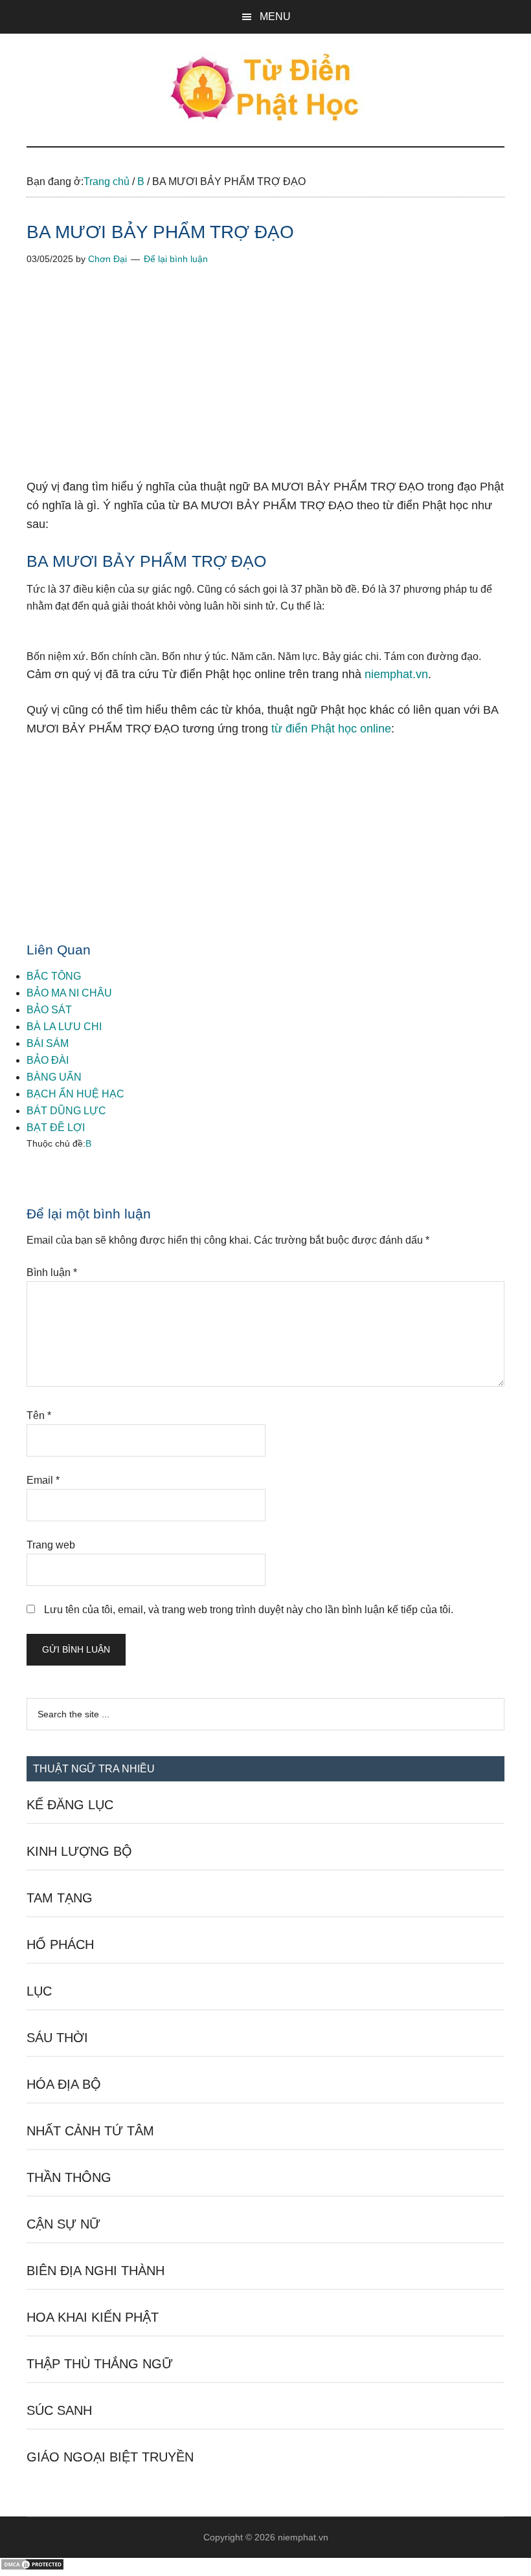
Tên (39, 1415)
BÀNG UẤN (54, 1077)
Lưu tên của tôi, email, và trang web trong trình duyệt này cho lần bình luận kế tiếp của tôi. (249, 1610)
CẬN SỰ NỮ (63, 2224)
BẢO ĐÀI (48, 1060)
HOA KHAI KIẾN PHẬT (93, 2317)
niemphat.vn (396, 674)
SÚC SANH (59, 2410)
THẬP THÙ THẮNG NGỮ (100, 2364)
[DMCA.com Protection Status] (32, 2567)
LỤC (39, 1991)
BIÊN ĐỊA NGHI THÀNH (96, 2271)
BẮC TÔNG (54, 976)
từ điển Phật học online (331, 729)
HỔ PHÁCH (60, 1944)
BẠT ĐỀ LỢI (56, 1128)
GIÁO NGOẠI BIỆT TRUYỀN (110, 2457)
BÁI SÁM (48, 1043)
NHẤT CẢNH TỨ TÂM (90, 2131)
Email (43, 1480)
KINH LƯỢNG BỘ (79, 1851)
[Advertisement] (265, 382)
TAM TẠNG (60, 1898)
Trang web (51, 1545)
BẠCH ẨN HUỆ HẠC (75, 1094)
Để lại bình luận (176, 259)
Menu (275, 17)
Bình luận (52, 1272)
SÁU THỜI (57, 2038)
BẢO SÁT (49, 1010)
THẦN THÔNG (69, 2177)
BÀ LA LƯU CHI (64, 1027)
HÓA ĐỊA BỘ (64, 2084)
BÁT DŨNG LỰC (66, 1111)
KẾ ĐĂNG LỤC (70, 1805)
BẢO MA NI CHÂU (69, 993)
